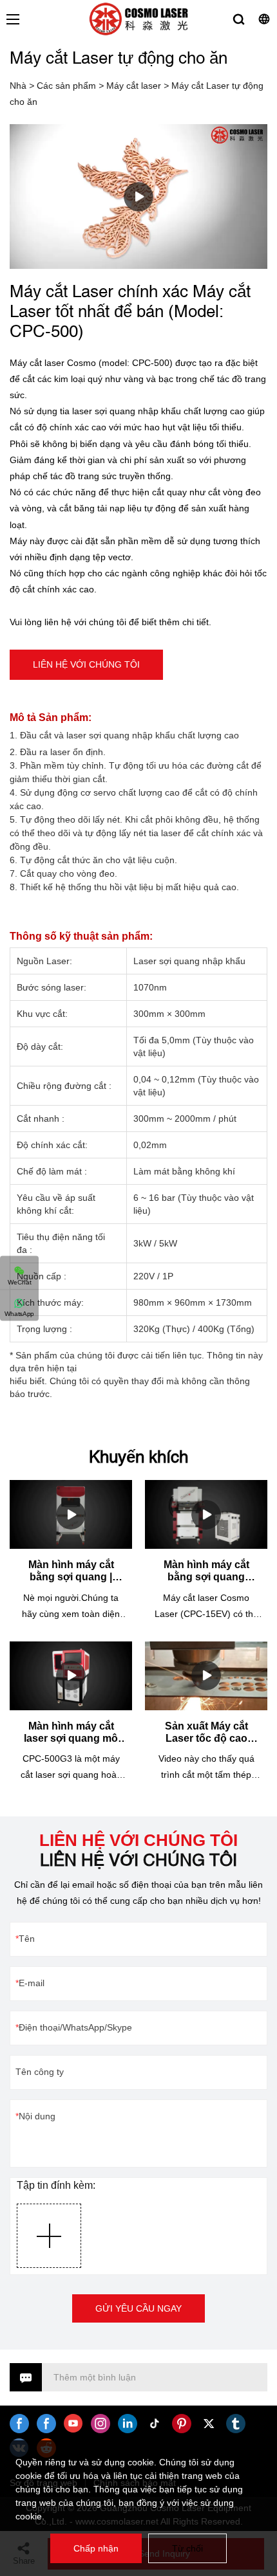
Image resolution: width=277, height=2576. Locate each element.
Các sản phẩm (66, 86)
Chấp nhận (96, 2548)
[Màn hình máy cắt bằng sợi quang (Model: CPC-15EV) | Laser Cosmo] (206, 1514)
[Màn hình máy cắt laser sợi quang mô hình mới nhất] (71, 1676)
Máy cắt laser (134, 86)
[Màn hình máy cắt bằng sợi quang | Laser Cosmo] (71, 1514)
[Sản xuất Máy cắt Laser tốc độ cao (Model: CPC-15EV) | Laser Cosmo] (206, 1676)
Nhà (18, 86)
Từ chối (187, 2548)
